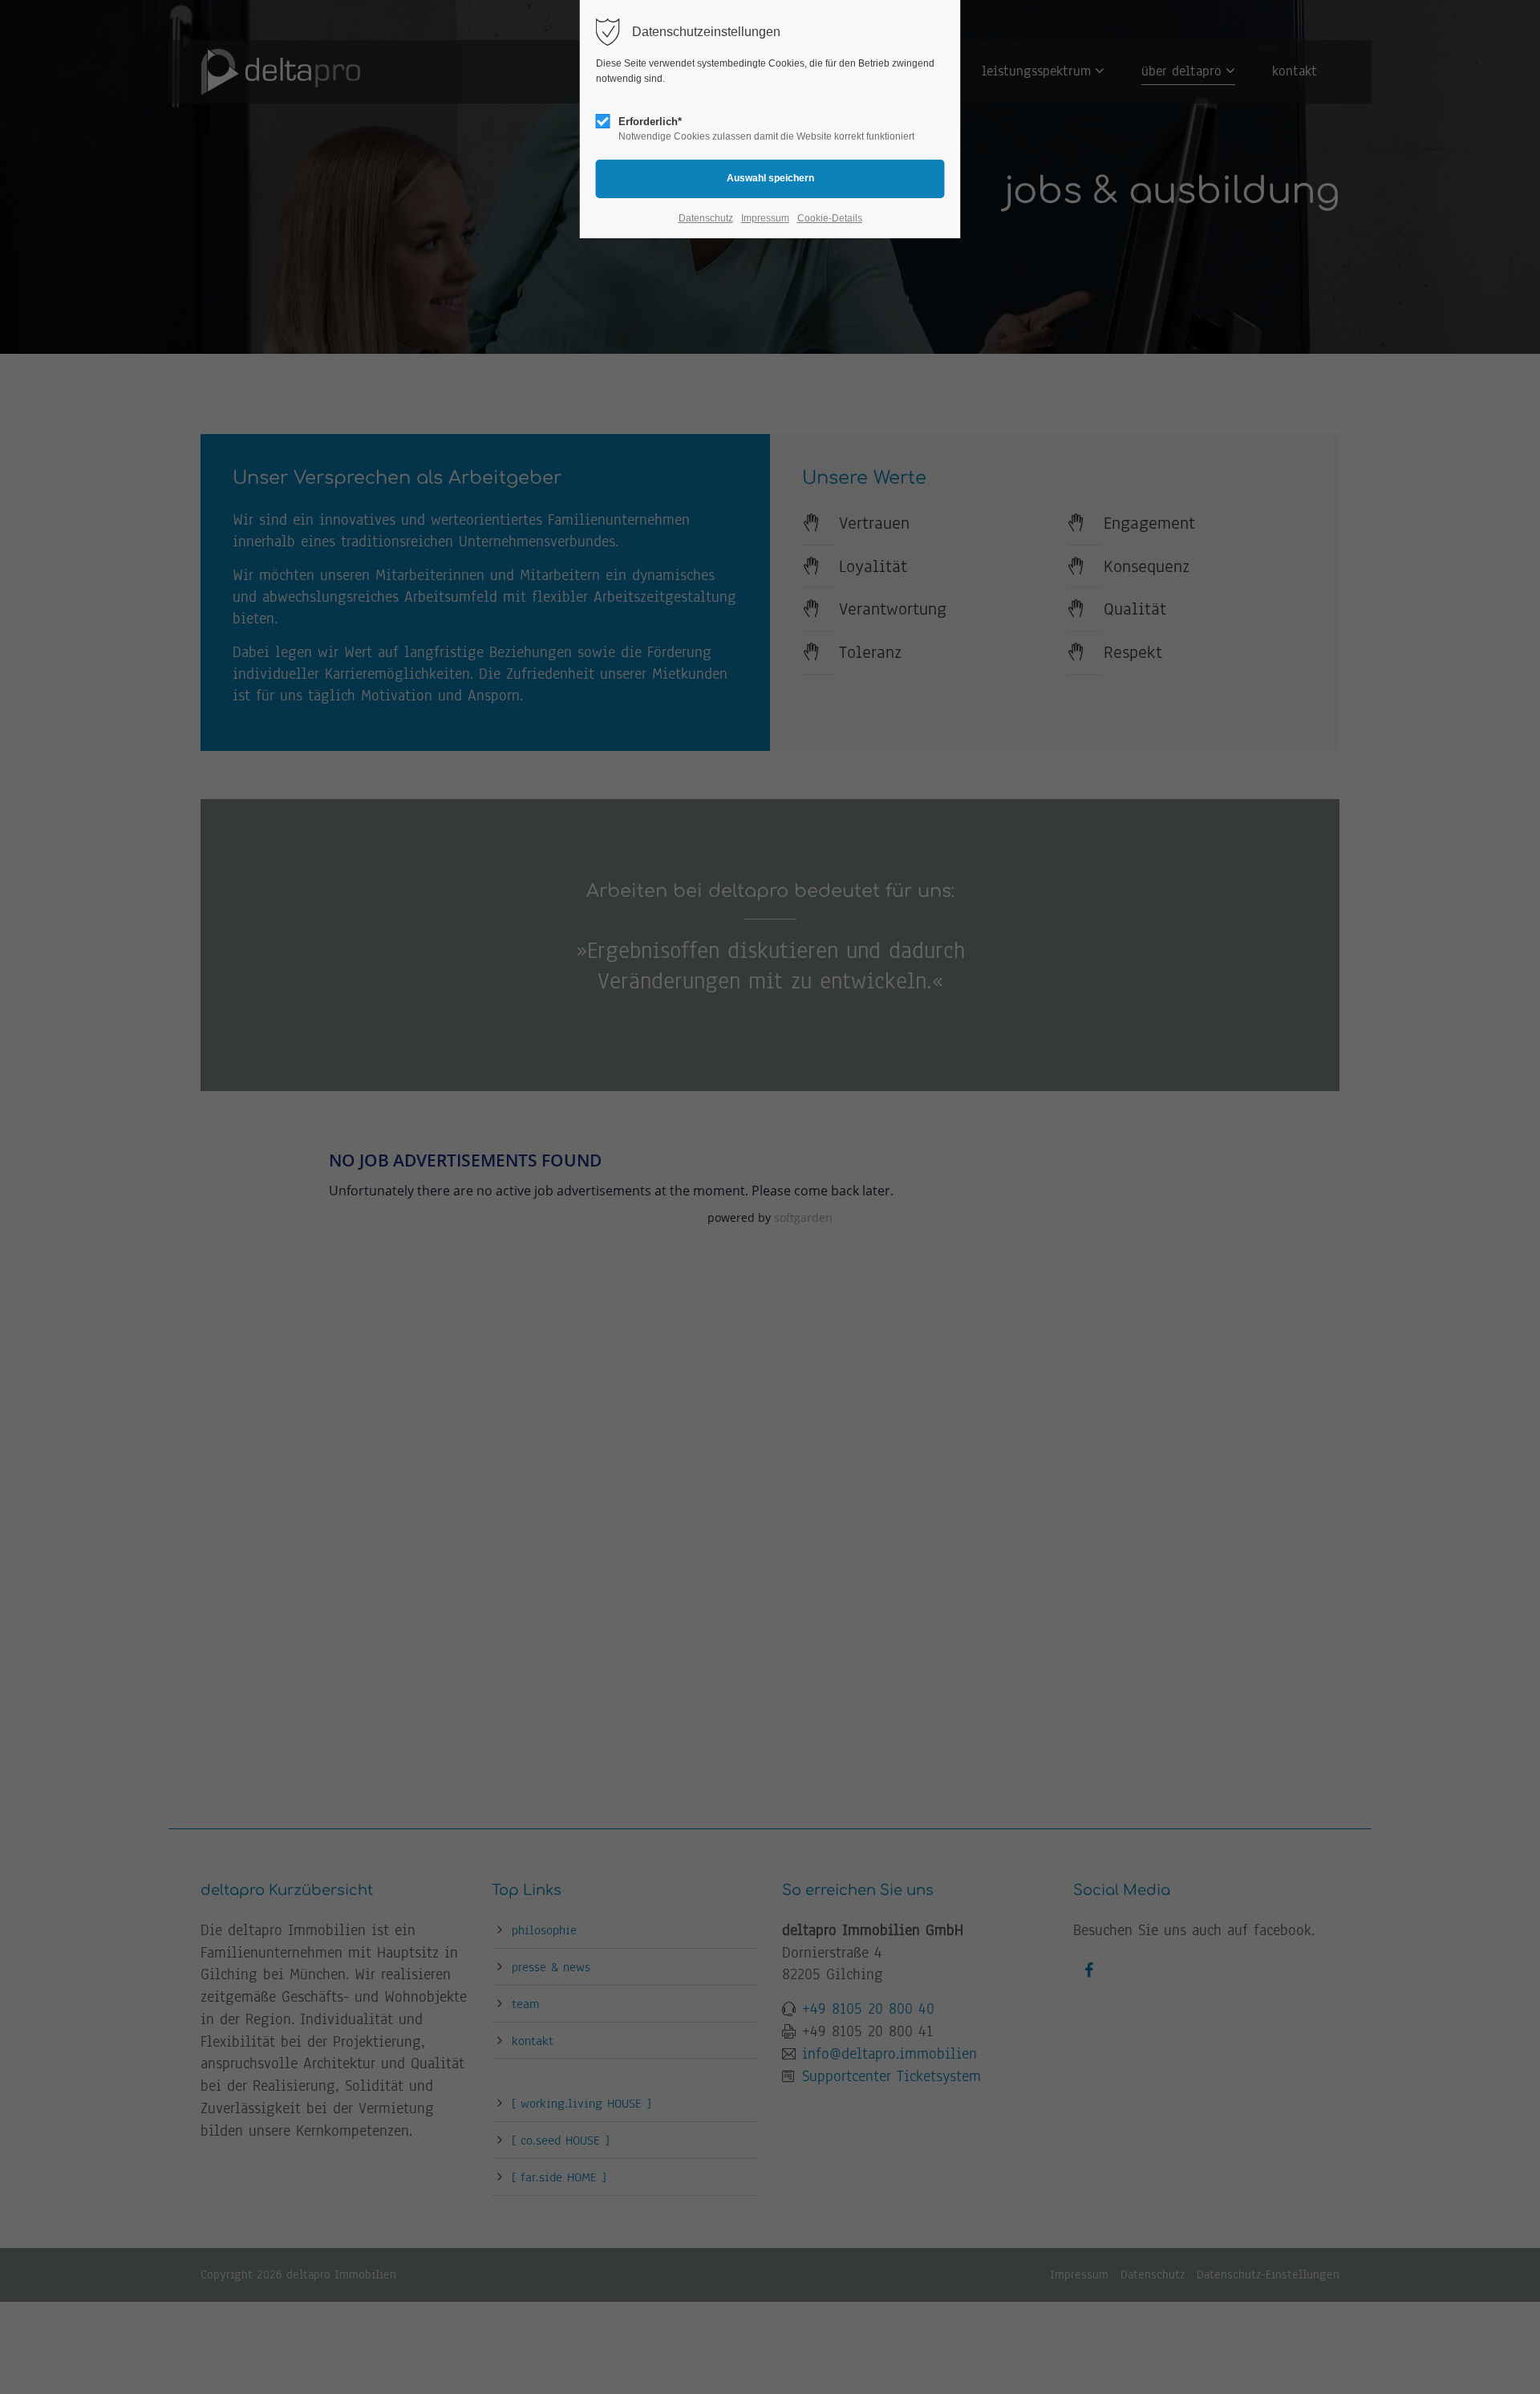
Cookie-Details (830, 218)
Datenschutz (706, 218)
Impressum (765, 218)
